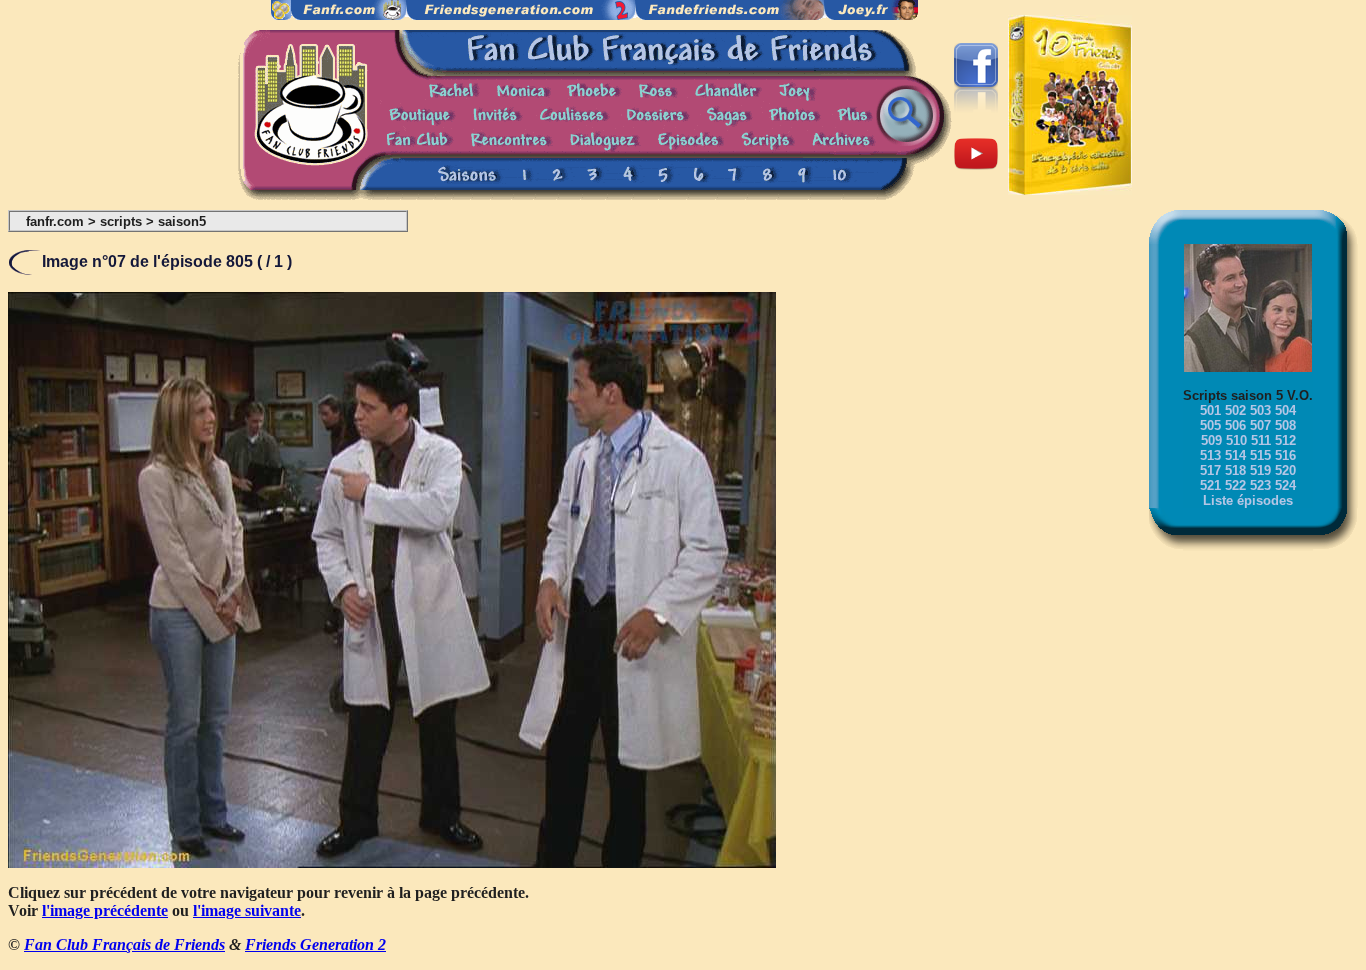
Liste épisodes (1248, 500)
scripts (121, 221)
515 (1260, 455)
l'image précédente (105, 910)
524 (1285, 485)
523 (1260, 485)
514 (1235, 455)
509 (1211, 440)
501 (1210, 410)
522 (1235, 485)
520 (1285, 470)
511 (1261, 440)
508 (1285, 425)
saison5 (182, 221)
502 (1235, 410)
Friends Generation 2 (315, 944)
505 (1210, 425)
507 (1260, 425)
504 (1285, 410)
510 (1236, 440)
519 (1260, 470)
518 (1235, 470)
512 (1285, 440)
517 (1210, 470)
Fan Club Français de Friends (124, 944)
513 (1210, 455)
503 (1260, 410)
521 (1210, 485)
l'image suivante (247, 910)
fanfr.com (55, 221)
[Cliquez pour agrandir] (392, 862)
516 (1285, 455)
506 (1235, 425)
